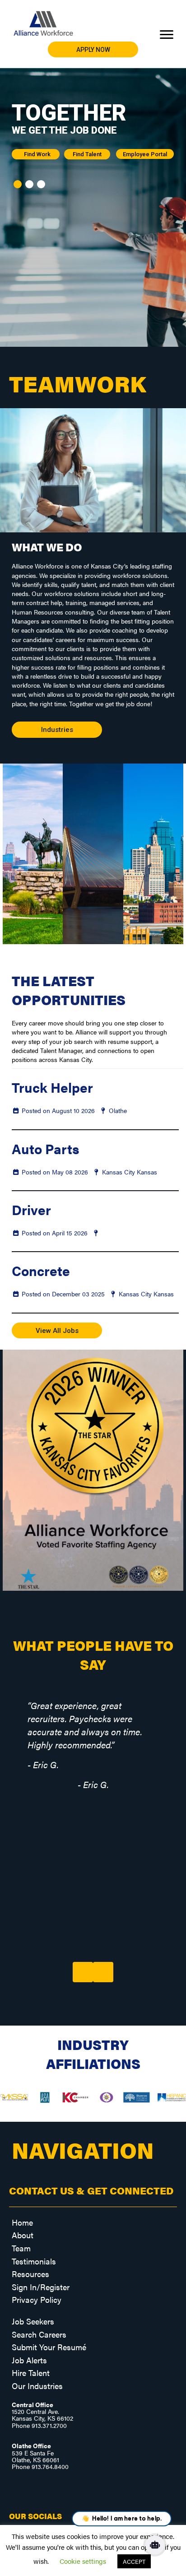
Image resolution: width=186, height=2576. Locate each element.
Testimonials (34, 2261)
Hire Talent (31, 2373)
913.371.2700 (49, 2425)
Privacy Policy (37, 2299)
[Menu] (167, 35)
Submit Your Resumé (49, 2347)
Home (22, 2222)
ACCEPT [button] (134, 2561)
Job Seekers (33, 2321)
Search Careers (39, 2334)
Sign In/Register (41, 2287)
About (23, 2235)
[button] (93, 49)
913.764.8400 (50, 2466)
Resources (30, 2274)
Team (21, 2248)
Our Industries (37, 2386)
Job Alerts (29, 2360)
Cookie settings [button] (83, 2561)
